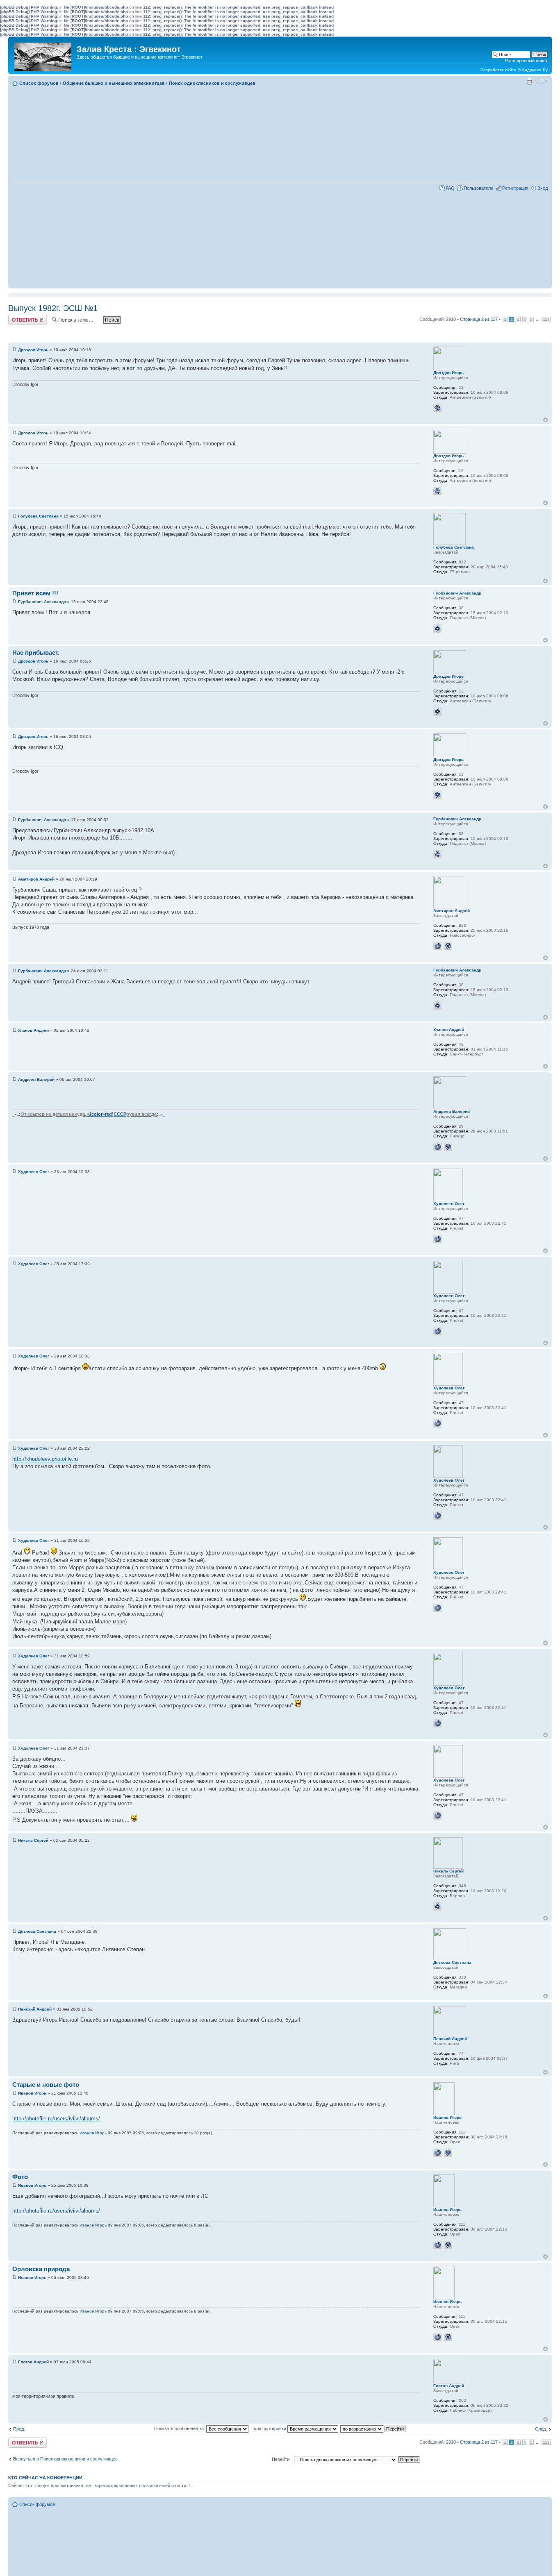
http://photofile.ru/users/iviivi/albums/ (56, 2119)
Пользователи (478, 188)
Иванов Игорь (32, 2093)
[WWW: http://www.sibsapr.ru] (437, 946)
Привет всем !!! (35, 593)
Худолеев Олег (34, 1172)
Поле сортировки (269, 2428)
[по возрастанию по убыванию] (373, 2428)
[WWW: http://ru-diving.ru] (437, 1239)
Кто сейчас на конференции (45, 2478)
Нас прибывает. (36, 653)
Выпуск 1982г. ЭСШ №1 (53, 308)
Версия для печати (529, 82)
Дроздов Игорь (33, 350)
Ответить (18, 317)
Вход (543, 188)
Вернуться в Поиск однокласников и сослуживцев (65, 2459)
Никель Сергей (33, 1840)
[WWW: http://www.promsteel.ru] (437, 2153)
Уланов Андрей (33, 1030)
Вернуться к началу (545, 420)
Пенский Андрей (35, 2009)
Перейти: (281, 2459)
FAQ (450, 188)
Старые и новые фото (46, 2085)
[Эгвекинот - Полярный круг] (43, 55)
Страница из (479, 319)
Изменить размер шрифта (542, 82)
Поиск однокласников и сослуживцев (212, 83)
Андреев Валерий (36, 1079)
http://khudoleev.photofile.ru (45, 1459)
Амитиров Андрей (36, 879)
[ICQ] (437, 408)
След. (541, 2429)
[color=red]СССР (108, 1114)
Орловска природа (41, 2269)
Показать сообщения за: (180, 2428)
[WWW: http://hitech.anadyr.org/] (437, 1147)
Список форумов (39, 83)
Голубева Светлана (38, 516)
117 (546, 319)
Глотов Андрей (33, 2362)
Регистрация (515, 188)
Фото (20, 2177)
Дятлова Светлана (37, 1931)
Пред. (19, 2429)
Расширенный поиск (526, 61)
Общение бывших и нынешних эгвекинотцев (114, 83)
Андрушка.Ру (535, 70)
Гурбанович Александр (42, 602)
